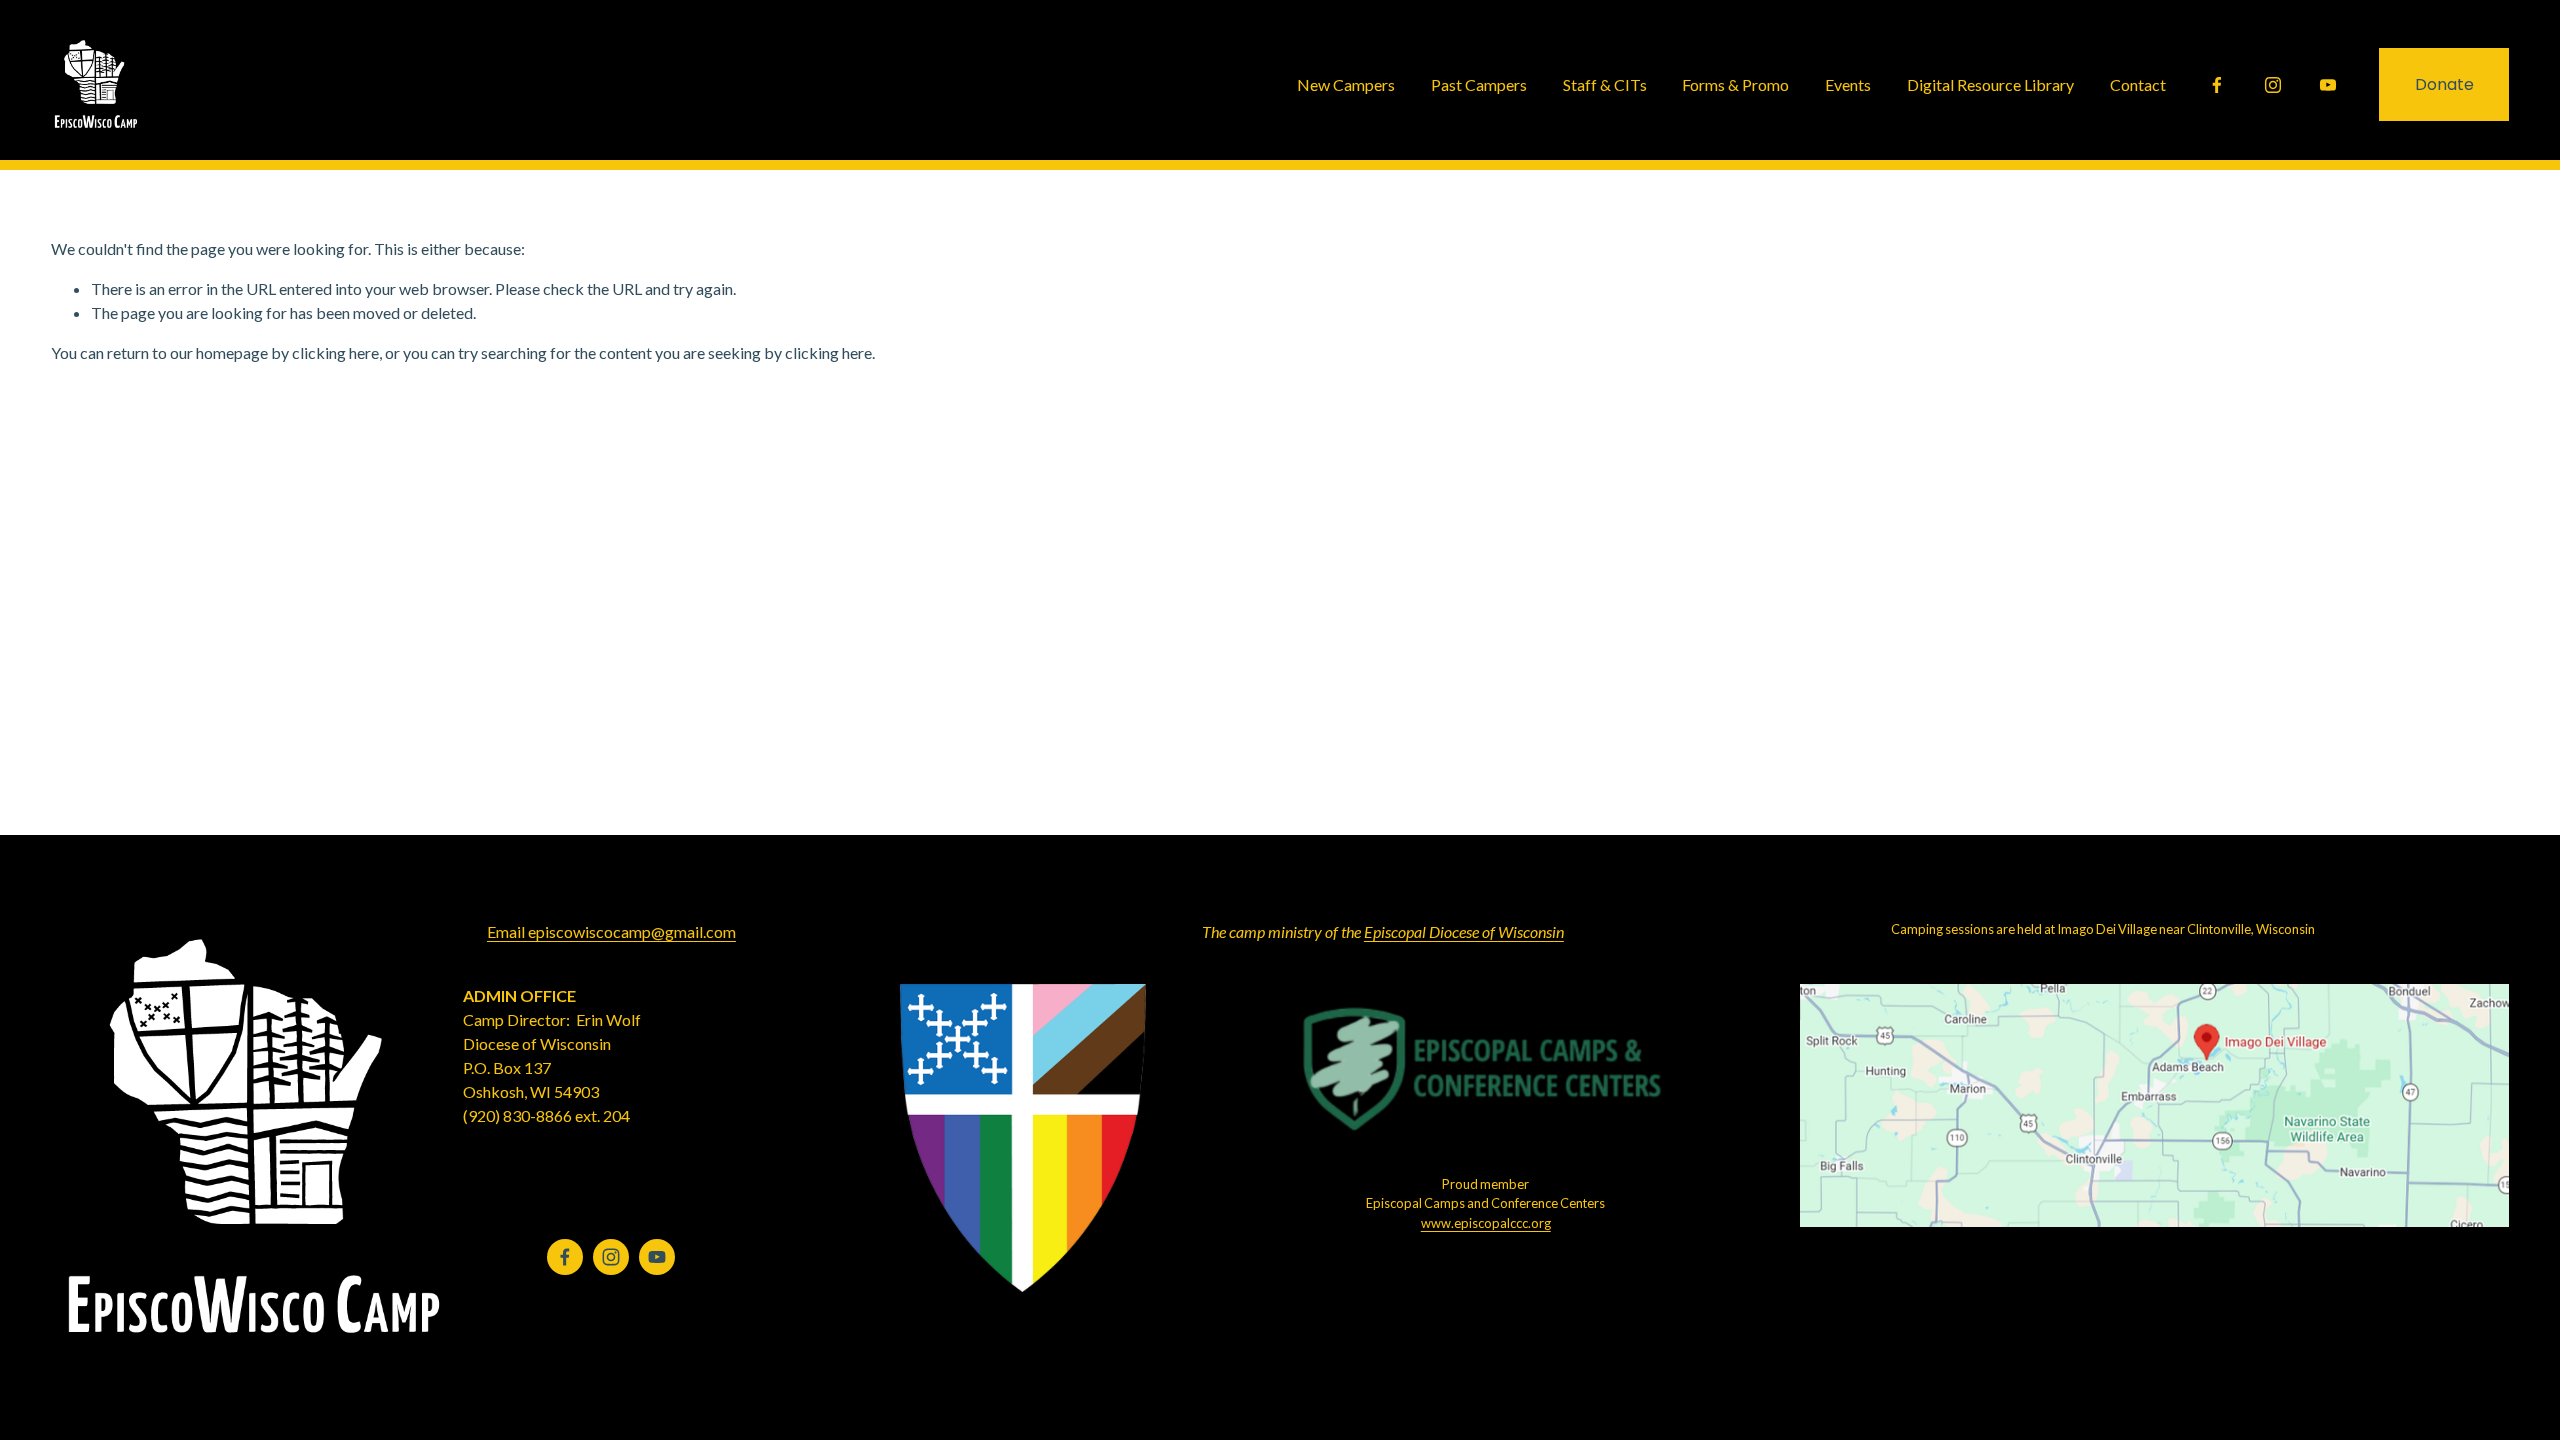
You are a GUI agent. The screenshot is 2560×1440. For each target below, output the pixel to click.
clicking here (335, 352)
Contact (2138, 84)
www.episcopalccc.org (1486, 1223)
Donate (2444, 84)
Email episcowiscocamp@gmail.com (611, 931)
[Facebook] (2217, 85)
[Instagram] (2273, 85)
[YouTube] (2328, 85)
